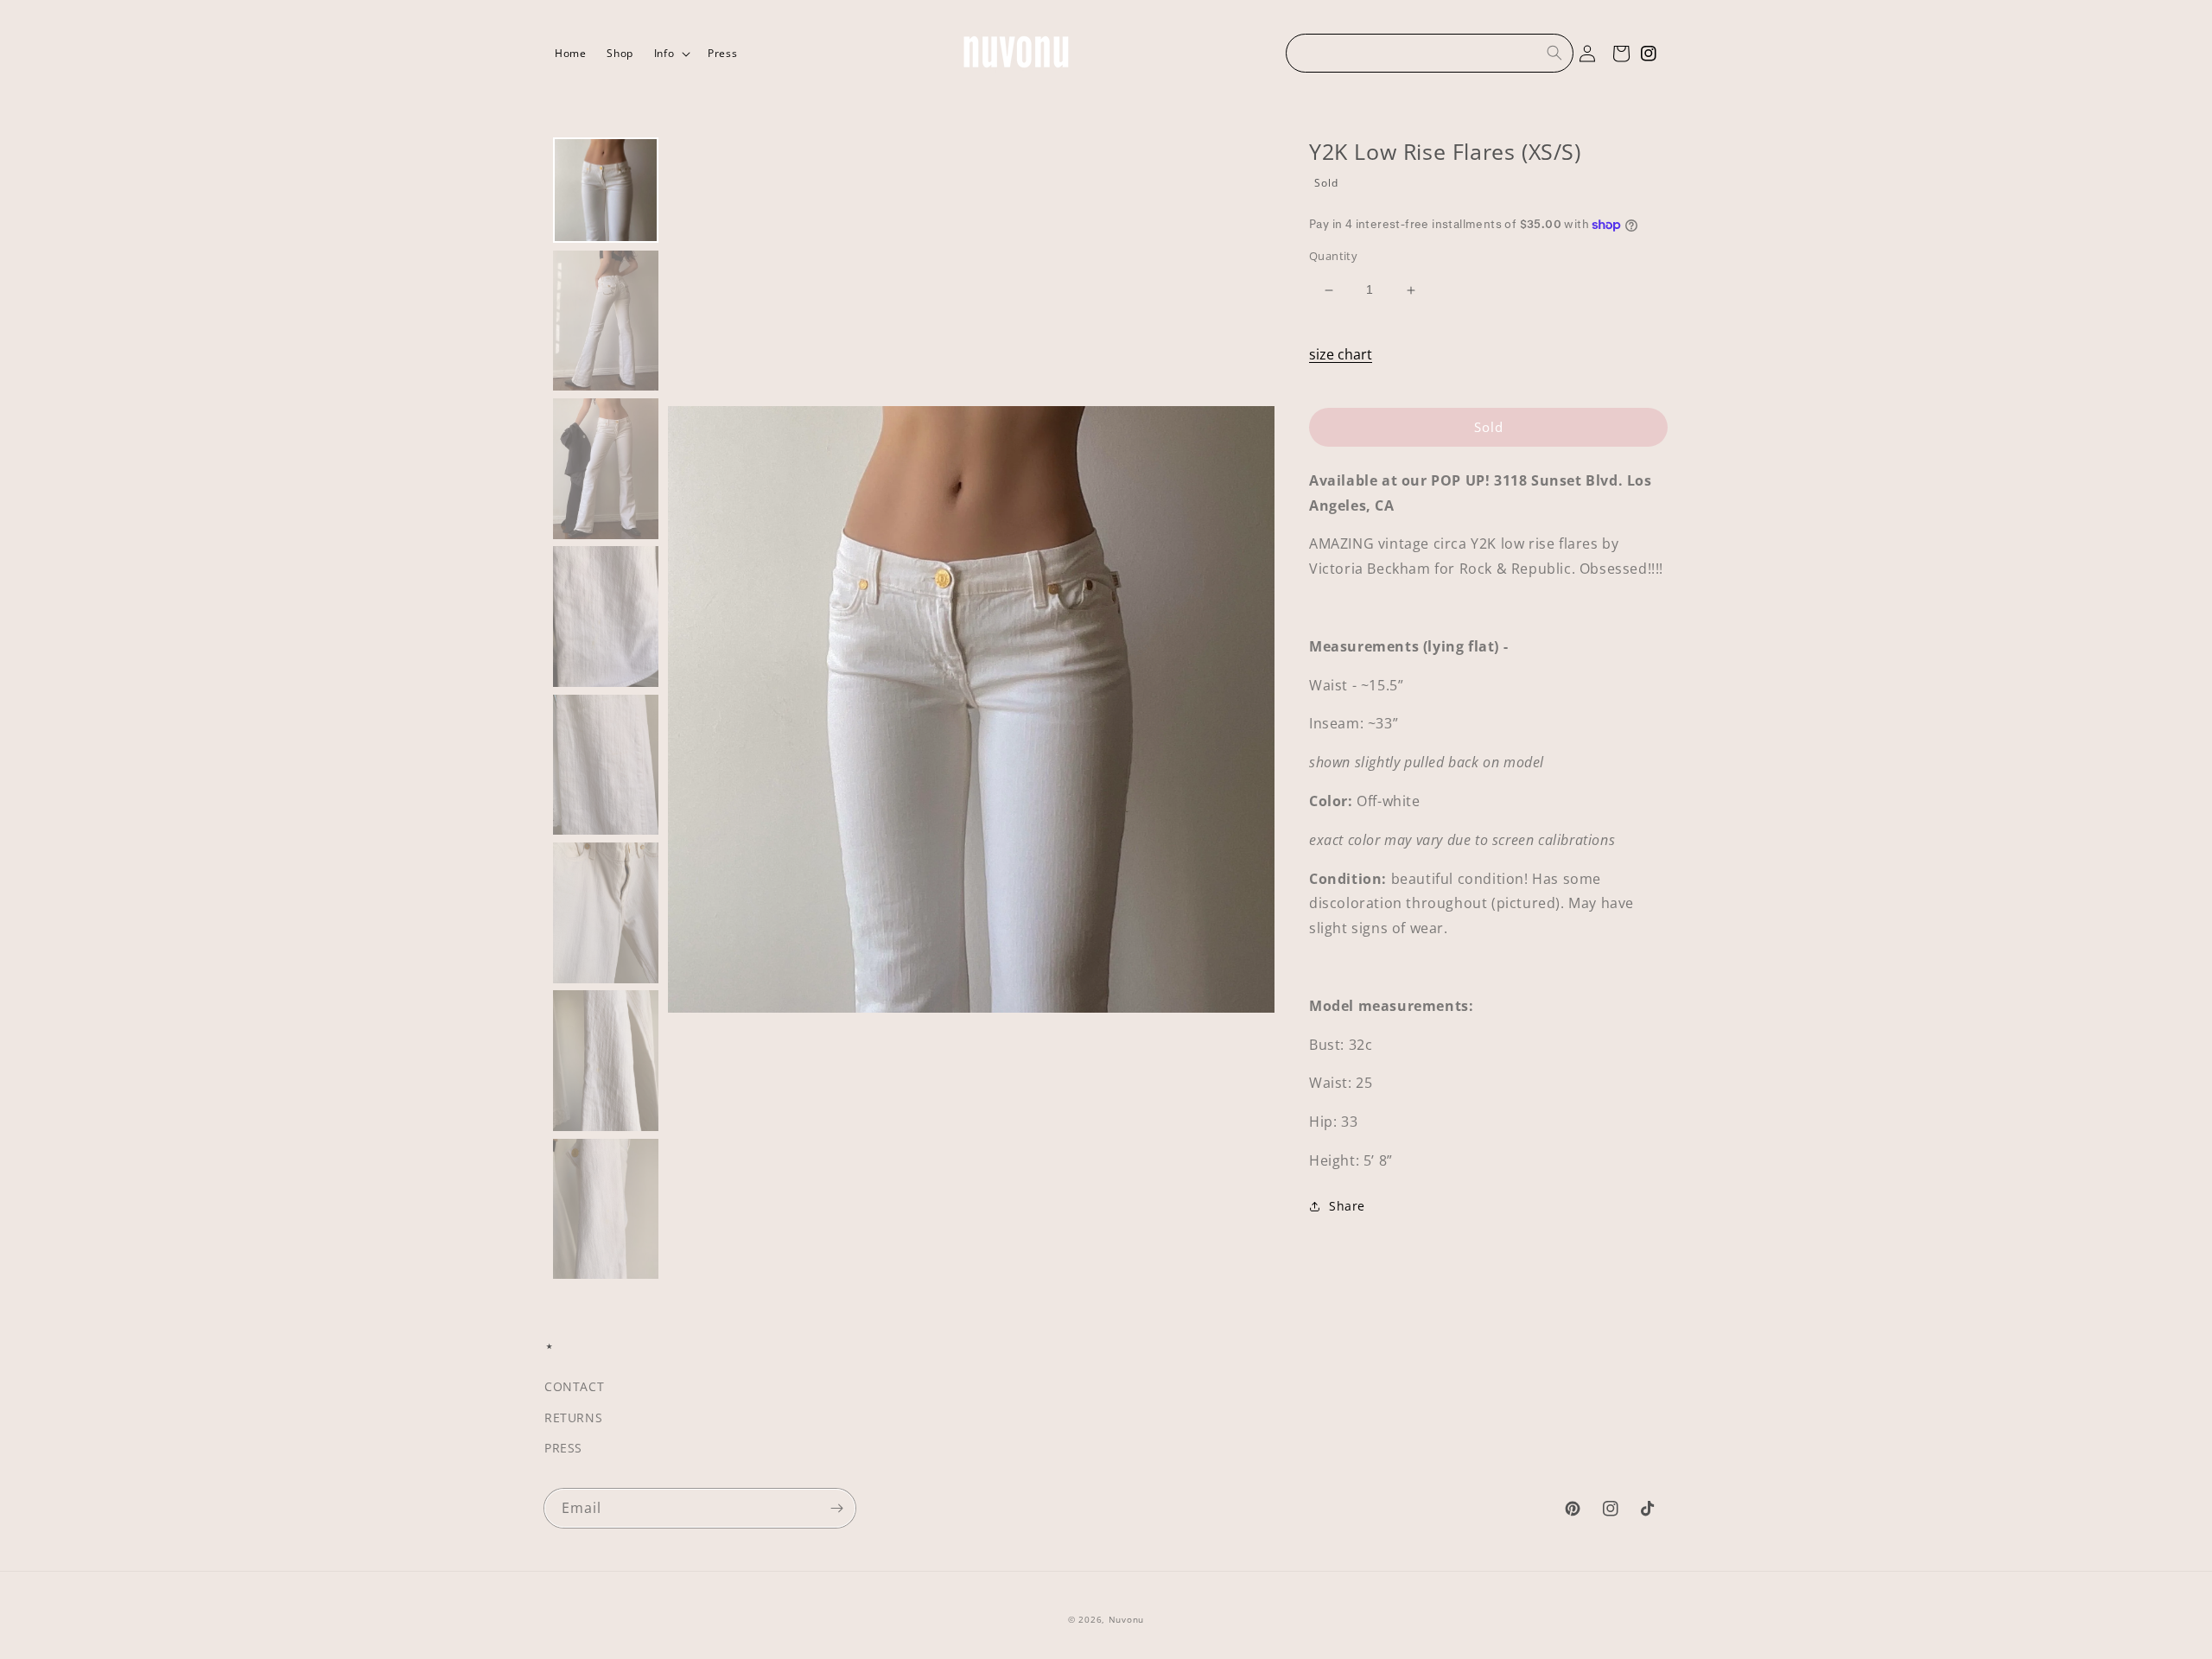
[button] (671, 54)
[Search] (1554, 53)
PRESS (563, 1448)
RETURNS (573, 1417)
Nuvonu (1126, 1619)
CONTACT (574, 1386)
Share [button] (1347, 1206)
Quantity (1333, 257)
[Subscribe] (836, 1508)
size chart (1341, 354)
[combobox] (1430, 53)
